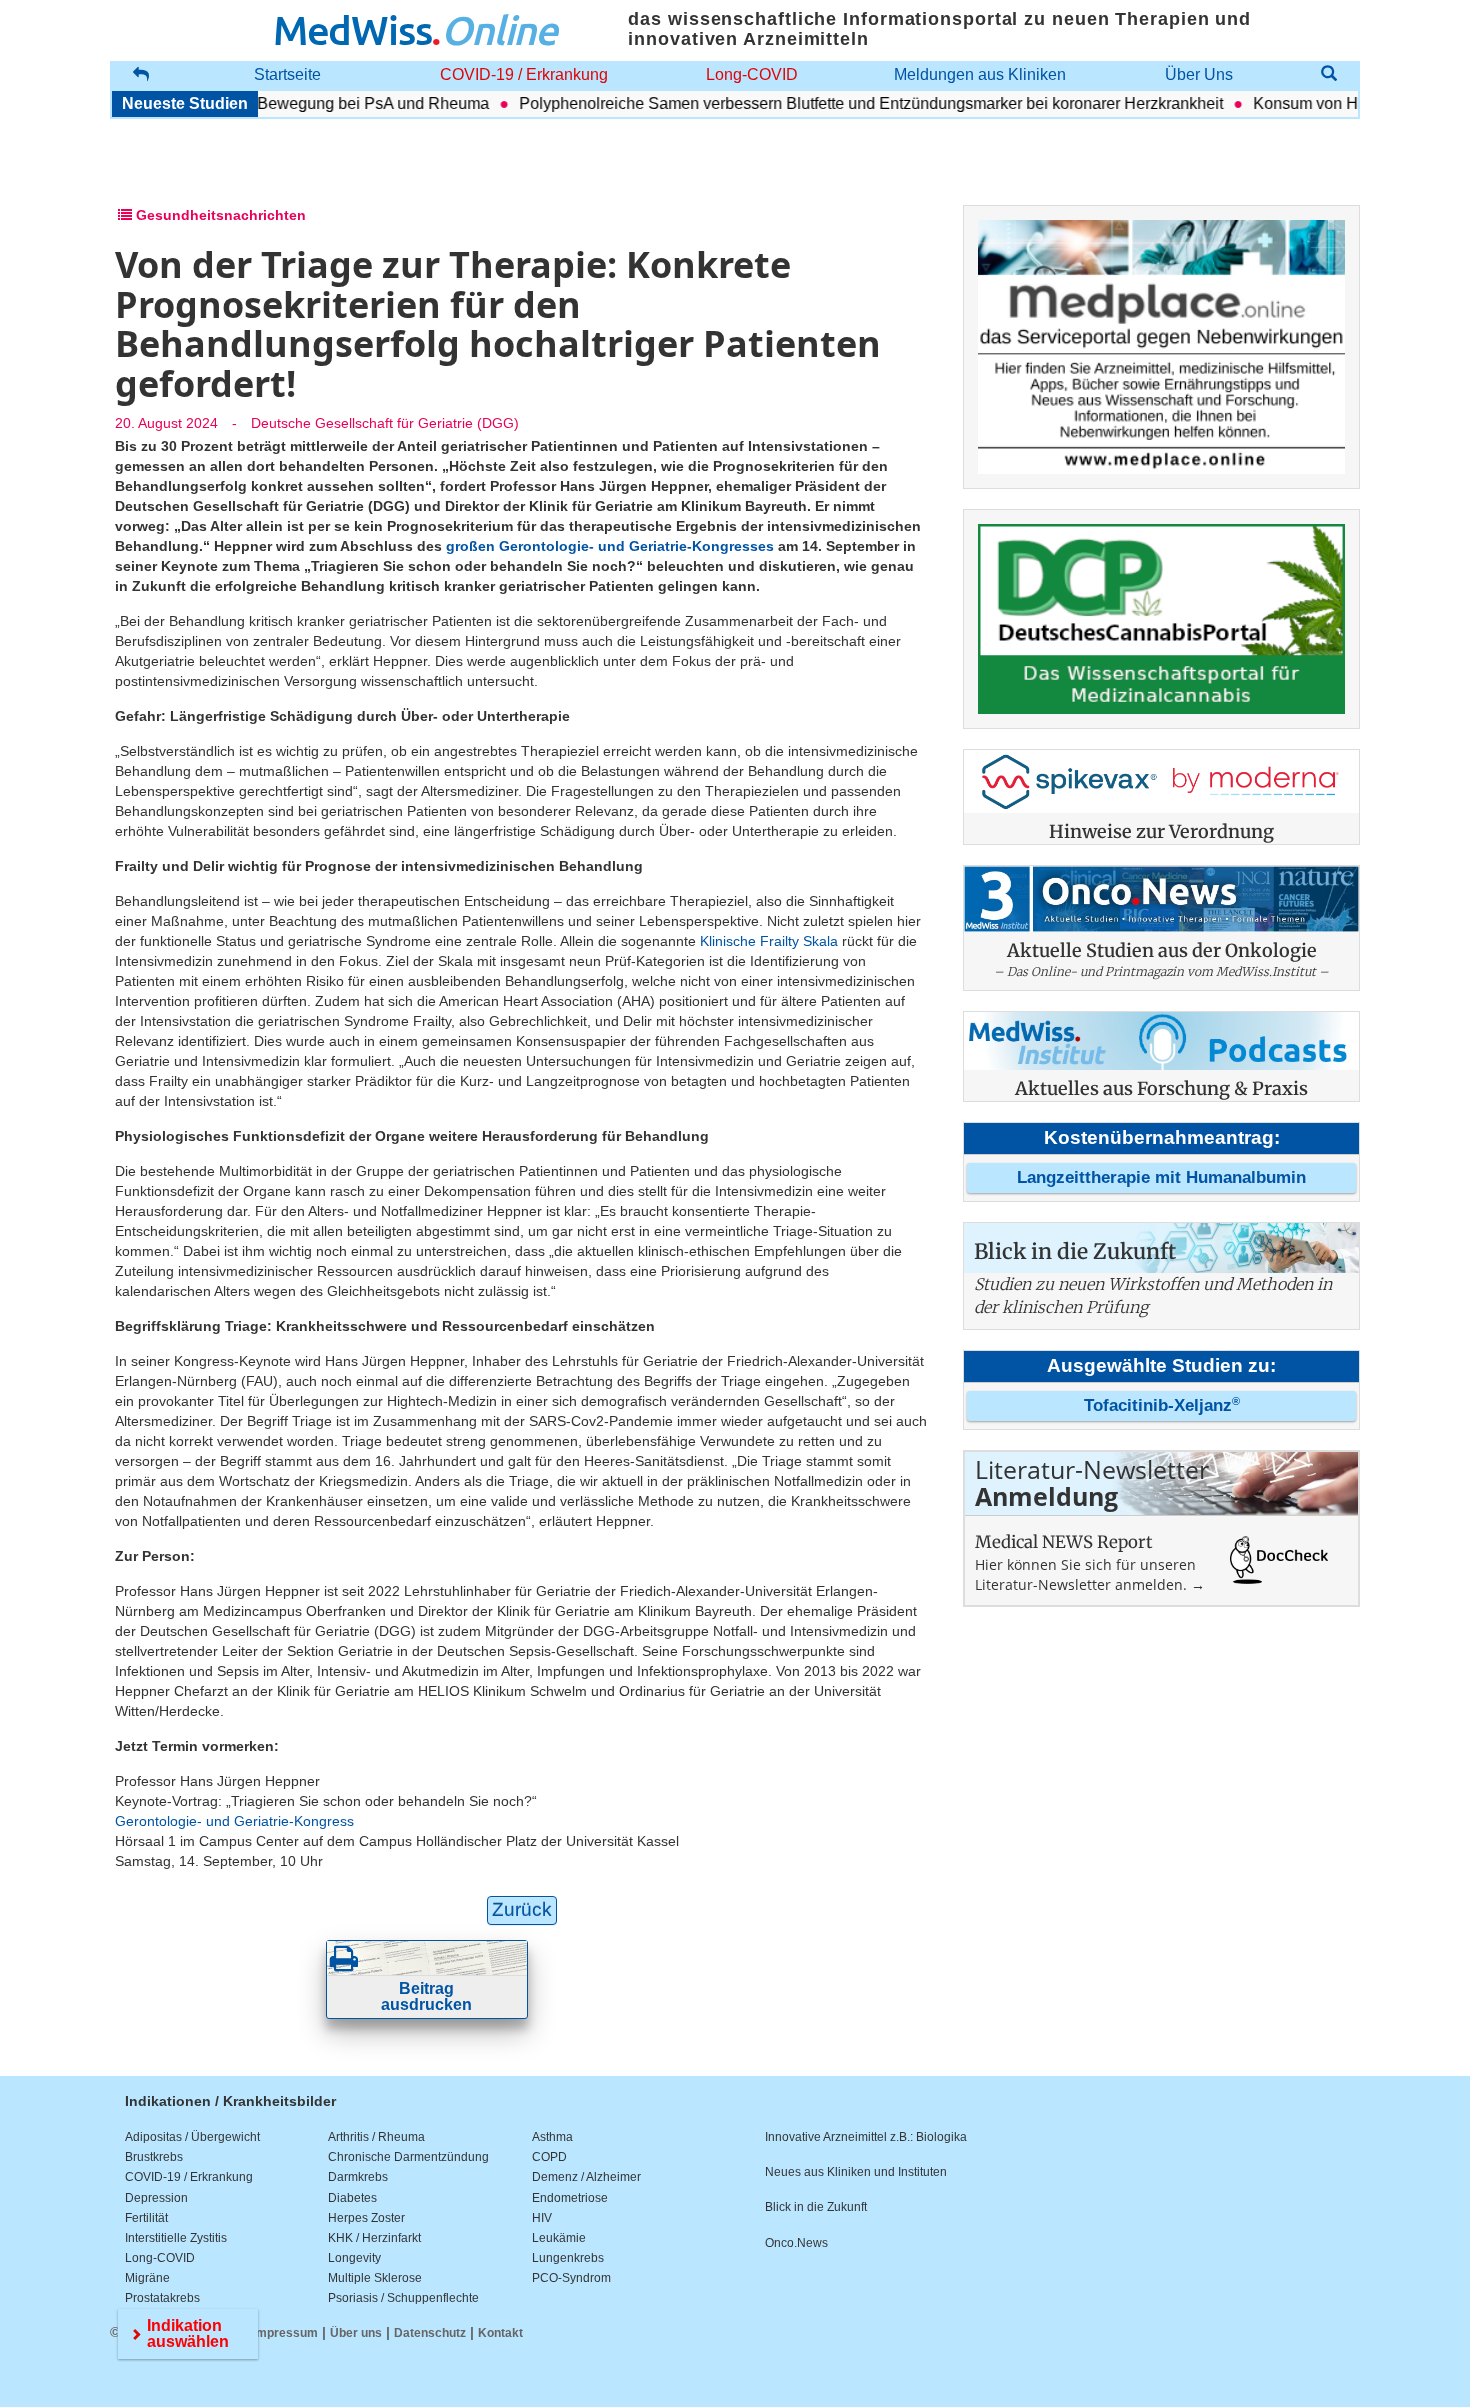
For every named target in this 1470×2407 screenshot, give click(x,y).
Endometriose (570, 2198)
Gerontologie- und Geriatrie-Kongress (234, 1821)
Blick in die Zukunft (816, 2207)
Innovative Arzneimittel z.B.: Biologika (866, 2137)
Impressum (285, 2333)
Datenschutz (430, 2333)
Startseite (287, 74)
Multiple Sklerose (375, 2278)
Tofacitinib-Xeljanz (1162, 1405)
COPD (549, 2157)
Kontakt (500, 2333)
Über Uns (1199, 74)
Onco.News (796, 2243)
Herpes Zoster (366, 2218)
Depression (156, 2198)
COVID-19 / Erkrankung (524, 74)
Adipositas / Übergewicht (192, 2137)
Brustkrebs (154, 2157)
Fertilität (146, 2218)
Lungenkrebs (568, 2258)
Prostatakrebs (162, 2298)
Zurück (522, 1909)
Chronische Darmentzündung (408, 2157)
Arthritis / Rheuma (376, 2137)
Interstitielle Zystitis (176, 2238)
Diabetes (352, 2198)
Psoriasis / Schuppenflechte (403, 2298)
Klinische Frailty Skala (769, 941)
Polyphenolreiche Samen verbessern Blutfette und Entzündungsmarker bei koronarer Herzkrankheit (830, 103)
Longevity (354, 2258)
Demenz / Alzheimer (586, 2177)
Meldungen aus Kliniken (980, 74)
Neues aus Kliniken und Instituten (856, 2172)
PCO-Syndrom (571, 2278)
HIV (542, 2218)
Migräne (147, 2278)
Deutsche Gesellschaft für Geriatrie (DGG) (385, 423)
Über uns (356, 2333)
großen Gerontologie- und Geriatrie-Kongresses (610, 546)
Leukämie (559, 2238)
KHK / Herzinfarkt (374, 2238)
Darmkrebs (358, 2177)
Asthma (552, 2137)
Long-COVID (752, 74)
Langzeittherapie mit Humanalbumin (1161, 1177)
